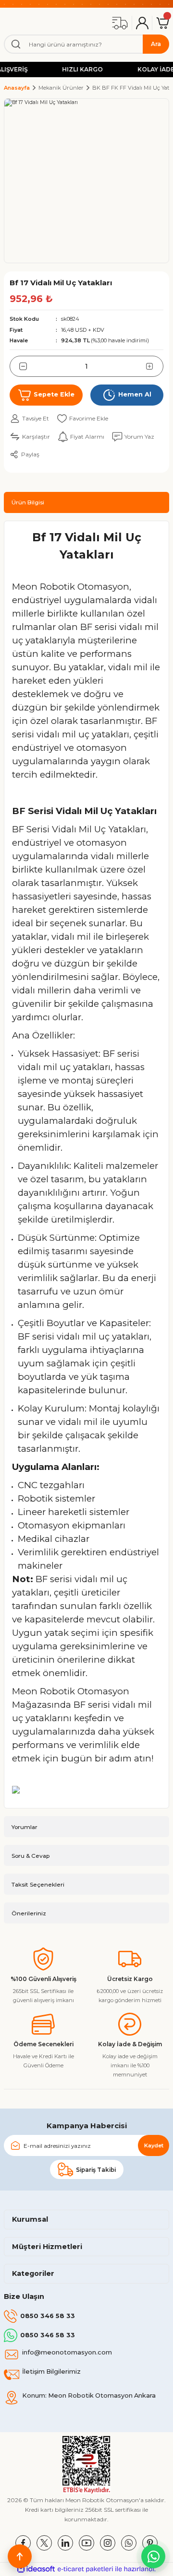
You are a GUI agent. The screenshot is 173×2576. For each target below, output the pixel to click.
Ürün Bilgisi (28, 502)
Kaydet (154, 2145)
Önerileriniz (29, 1913)
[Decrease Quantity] (18, 366)
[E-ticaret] (85, 2569)
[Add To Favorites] (82, 419)
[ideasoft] (36, 2569)
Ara (156, 44)
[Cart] (163, 23)
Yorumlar (25, 1827)
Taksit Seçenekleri (38, 1884)
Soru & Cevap (31, 1856)
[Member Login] (142, 23)
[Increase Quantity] (155, 366)
